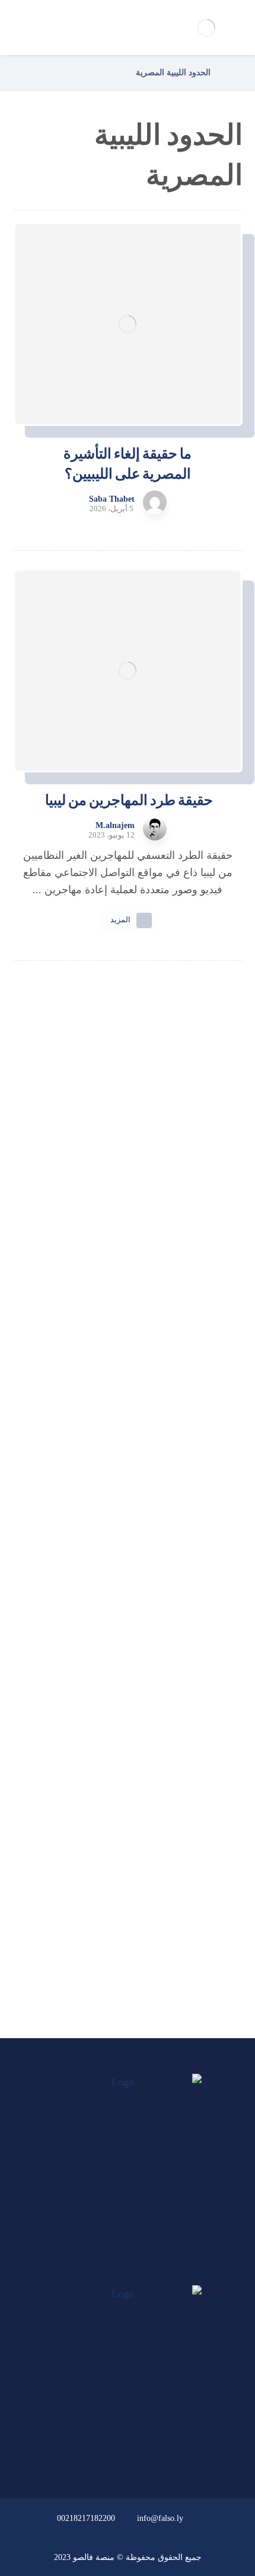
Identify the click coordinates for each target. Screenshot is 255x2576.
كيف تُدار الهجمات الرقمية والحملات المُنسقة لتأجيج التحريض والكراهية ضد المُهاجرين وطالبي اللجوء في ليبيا (128, 1180)
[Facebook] (150, 2274)
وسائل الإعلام (121, 1918)
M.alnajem (115, 826)
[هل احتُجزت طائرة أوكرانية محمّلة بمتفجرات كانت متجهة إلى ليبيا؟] (128, 1609)
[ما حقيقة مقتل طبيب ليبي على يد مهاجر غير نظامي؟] (128, 1483)
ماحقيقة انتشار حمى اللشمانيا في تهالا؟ (128, 1291)
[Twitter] (128, 2274)
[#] (161, 2452)
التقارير (121, 1886)
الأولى (120, 1822)
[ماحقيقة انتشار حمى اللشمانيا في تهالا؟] (128, 1246)
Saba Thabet (112, 499)
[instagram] (105, 2274)
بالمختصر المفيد (120, 1854)
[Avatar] (155, 502)
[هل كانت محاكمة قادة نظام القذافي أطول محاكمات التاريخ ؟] (128, 1357)
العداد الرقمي (120, 1949)
